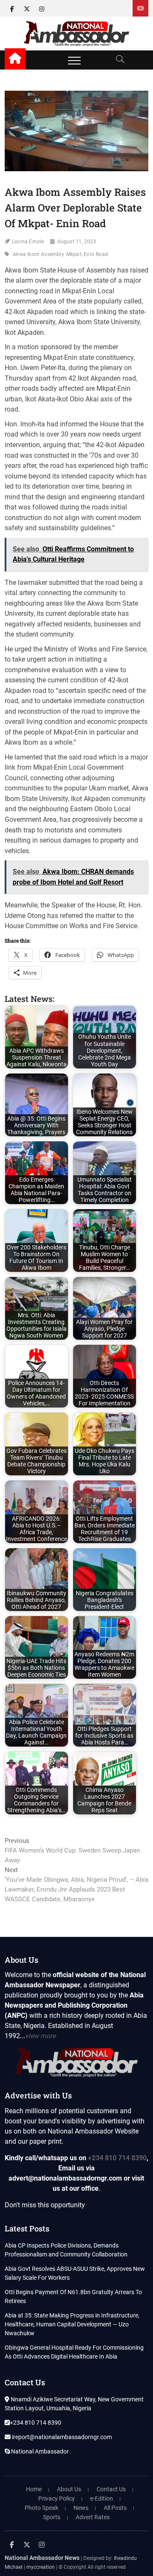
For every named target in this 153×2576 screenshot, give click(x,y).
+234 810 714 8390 (117, 2158)
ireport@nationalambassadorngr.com (61, 2437)
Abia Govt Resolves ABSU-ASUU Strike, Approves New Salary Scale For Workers (75, 2273)
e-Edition (102, 2498)
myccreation (41, 2567)
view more (40, 2036)
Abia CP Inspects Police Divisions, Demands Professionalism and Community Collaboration (66, 2250)
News (81, 2508)
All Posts (115, 2508)
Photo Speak (41, 2508)
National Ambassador (39, 2451)
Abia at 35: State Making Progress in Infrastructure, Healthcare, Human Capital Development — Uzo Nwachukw (72, 2324)
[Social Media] (140, 8)
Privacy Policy (57, 2498)
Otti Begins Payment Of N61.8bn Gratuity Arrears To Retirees (73, 2296)
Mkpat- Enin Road (87, 254)
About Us (69, 2489)
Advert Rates (93, 2517)
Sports (52, 2517)
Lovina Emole (28, 242)
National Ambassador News (42, 2558)
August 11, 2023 (77, 242)
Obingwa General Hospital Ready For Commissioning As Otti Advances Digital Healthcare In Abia (74, 2352)
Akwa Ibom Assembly (38, 254)
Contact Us (111, 2489)
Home (34, 2489)
